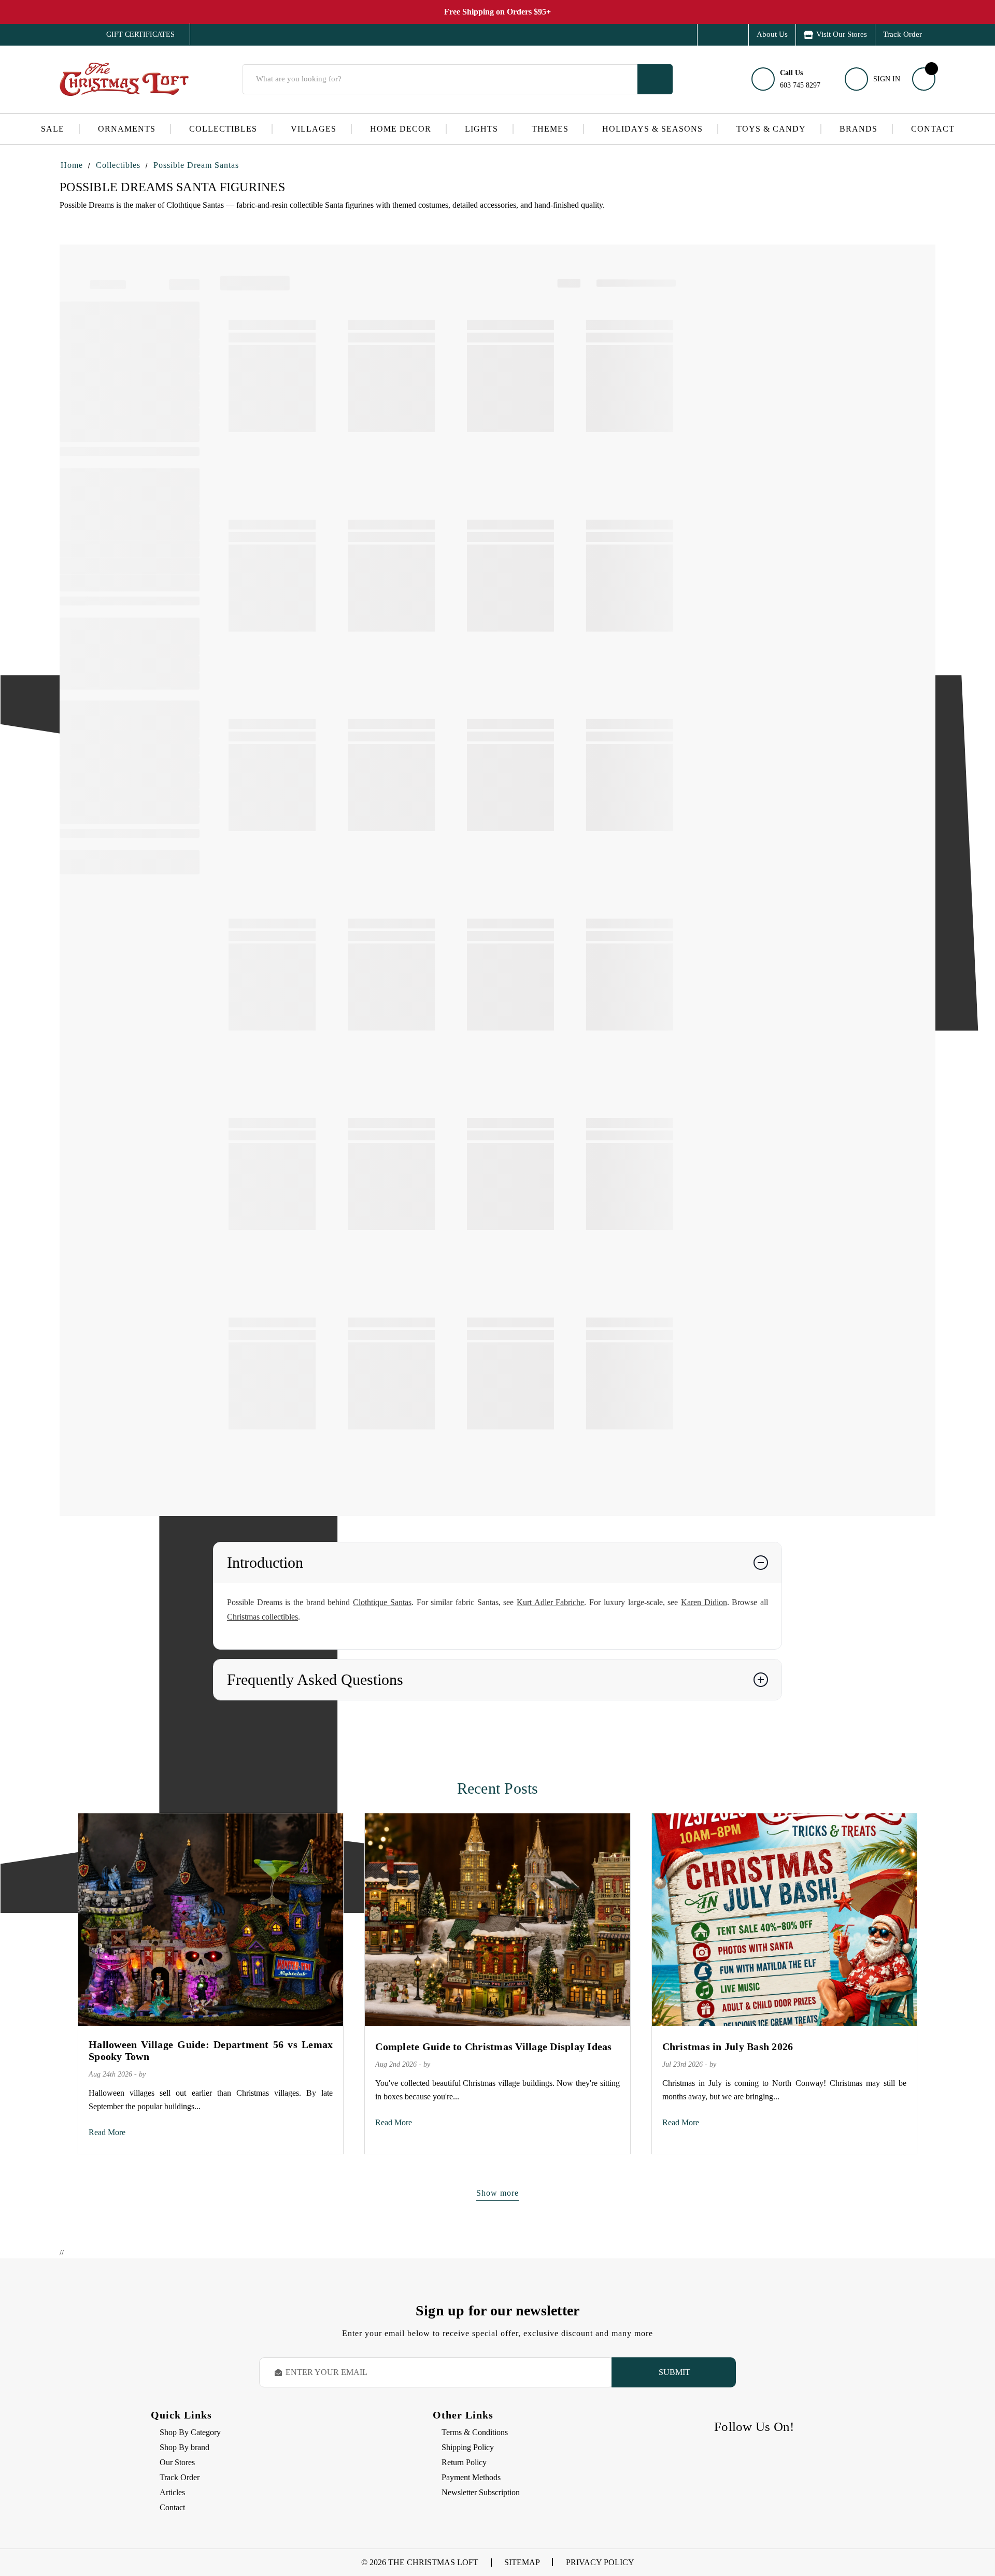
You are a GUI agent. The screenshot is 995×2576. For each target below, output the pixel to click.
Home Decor (401, 129)
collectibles (223, 129)
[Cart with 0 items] (924, 79)
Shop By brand (184, 2447)
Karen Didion (704, 1602)
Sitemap (522, 2562)
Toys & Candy (771, 129)
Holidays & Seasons (652, 129)
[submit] (655, 79)
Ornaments (127, 129)
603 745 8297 (800, 79)
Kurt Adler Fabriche (550, 1602)
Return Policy (464, 2462)
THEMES (550, 129)
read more (107, 2132)
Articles (172, 2492)
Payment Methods (471, 2477)
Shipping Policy (468, 2447)
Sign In (887, 79)
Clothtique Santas (382, 1602)
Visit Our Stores (842, 34)
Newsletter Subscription (481, 2492)
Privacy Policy (600, 2562)
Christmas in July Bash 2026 (728, 2047)
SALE (53, 129)
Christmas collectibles (262, 1617)
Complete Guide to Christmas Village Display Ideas (493, 2047)
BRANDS (858, 129)
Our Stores (177, 2462)
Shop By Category (190, 2432)
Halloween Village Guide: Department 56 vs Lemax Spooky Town (211, 2050)
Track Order (902, 34)
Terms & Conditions (475, 2432)
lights (481, 129)
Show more (497, 2193)
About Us (772, 34)
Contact (933, 129)
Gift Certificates (133, 35)
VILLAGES (314, 129)
